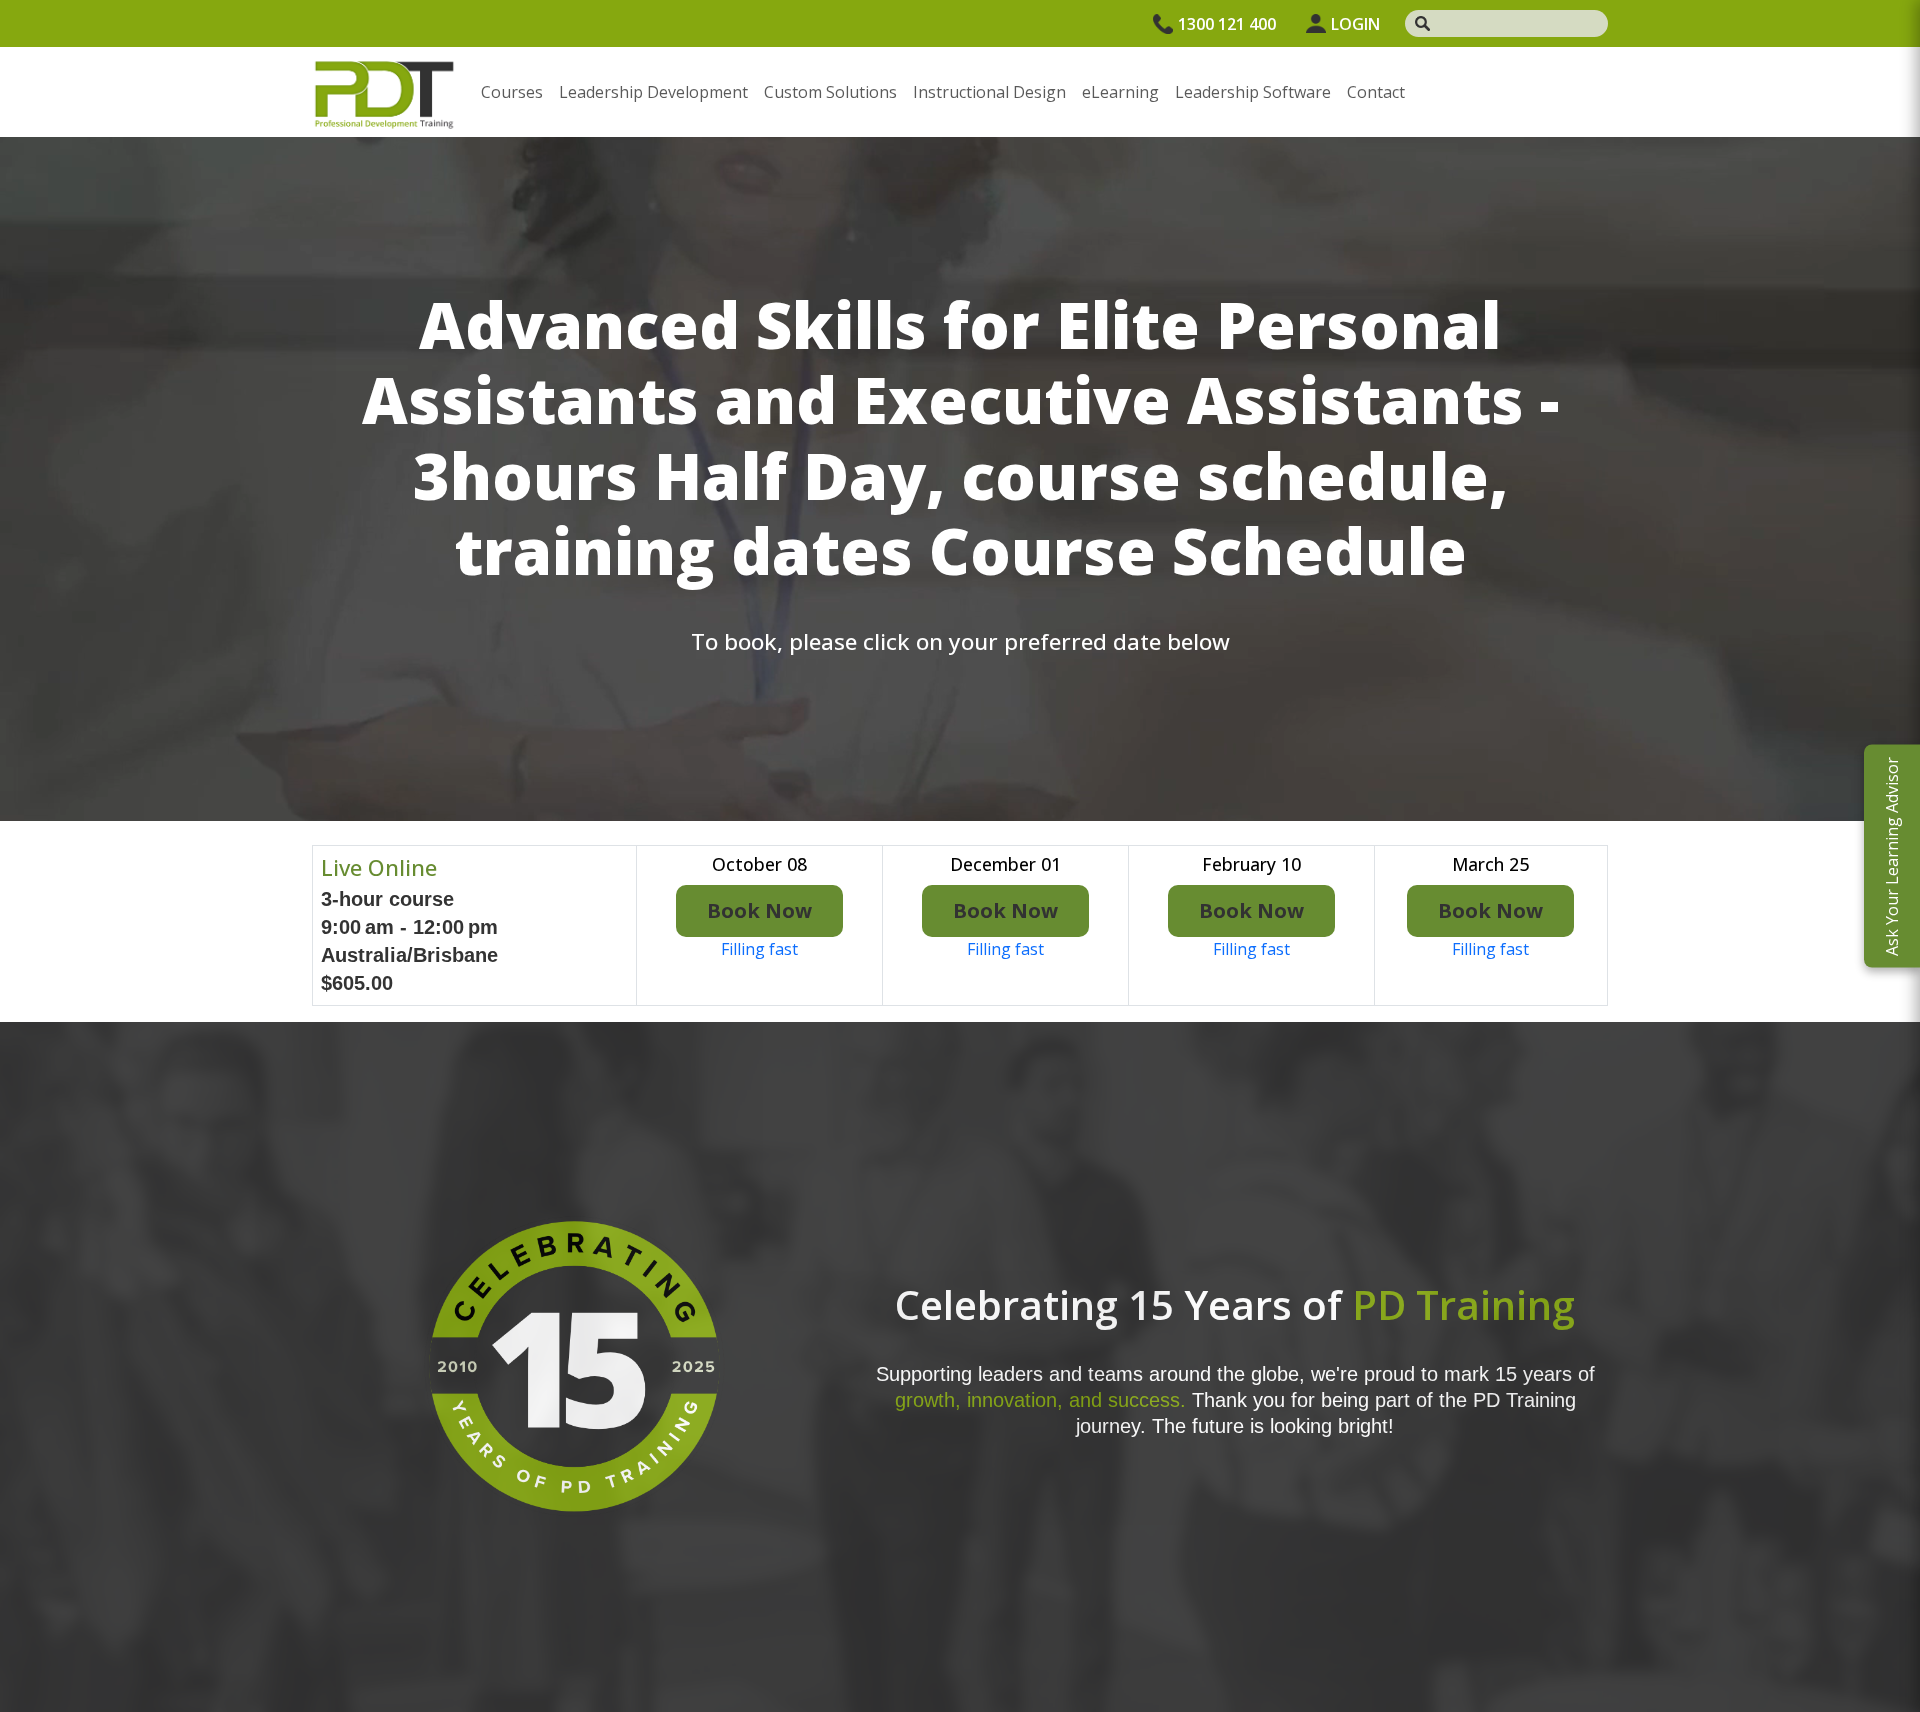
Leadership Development (653, 92)
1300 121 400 (1227, 24)
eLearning (1120, 92)
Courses (512, 92)
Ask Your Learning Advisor (1892, 856)
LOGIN (1355, 24)
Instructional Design (989, 92)
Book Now (759, 910)
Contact (1376, 92)
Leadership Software (1253, 92)
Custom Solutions (830, 92)
